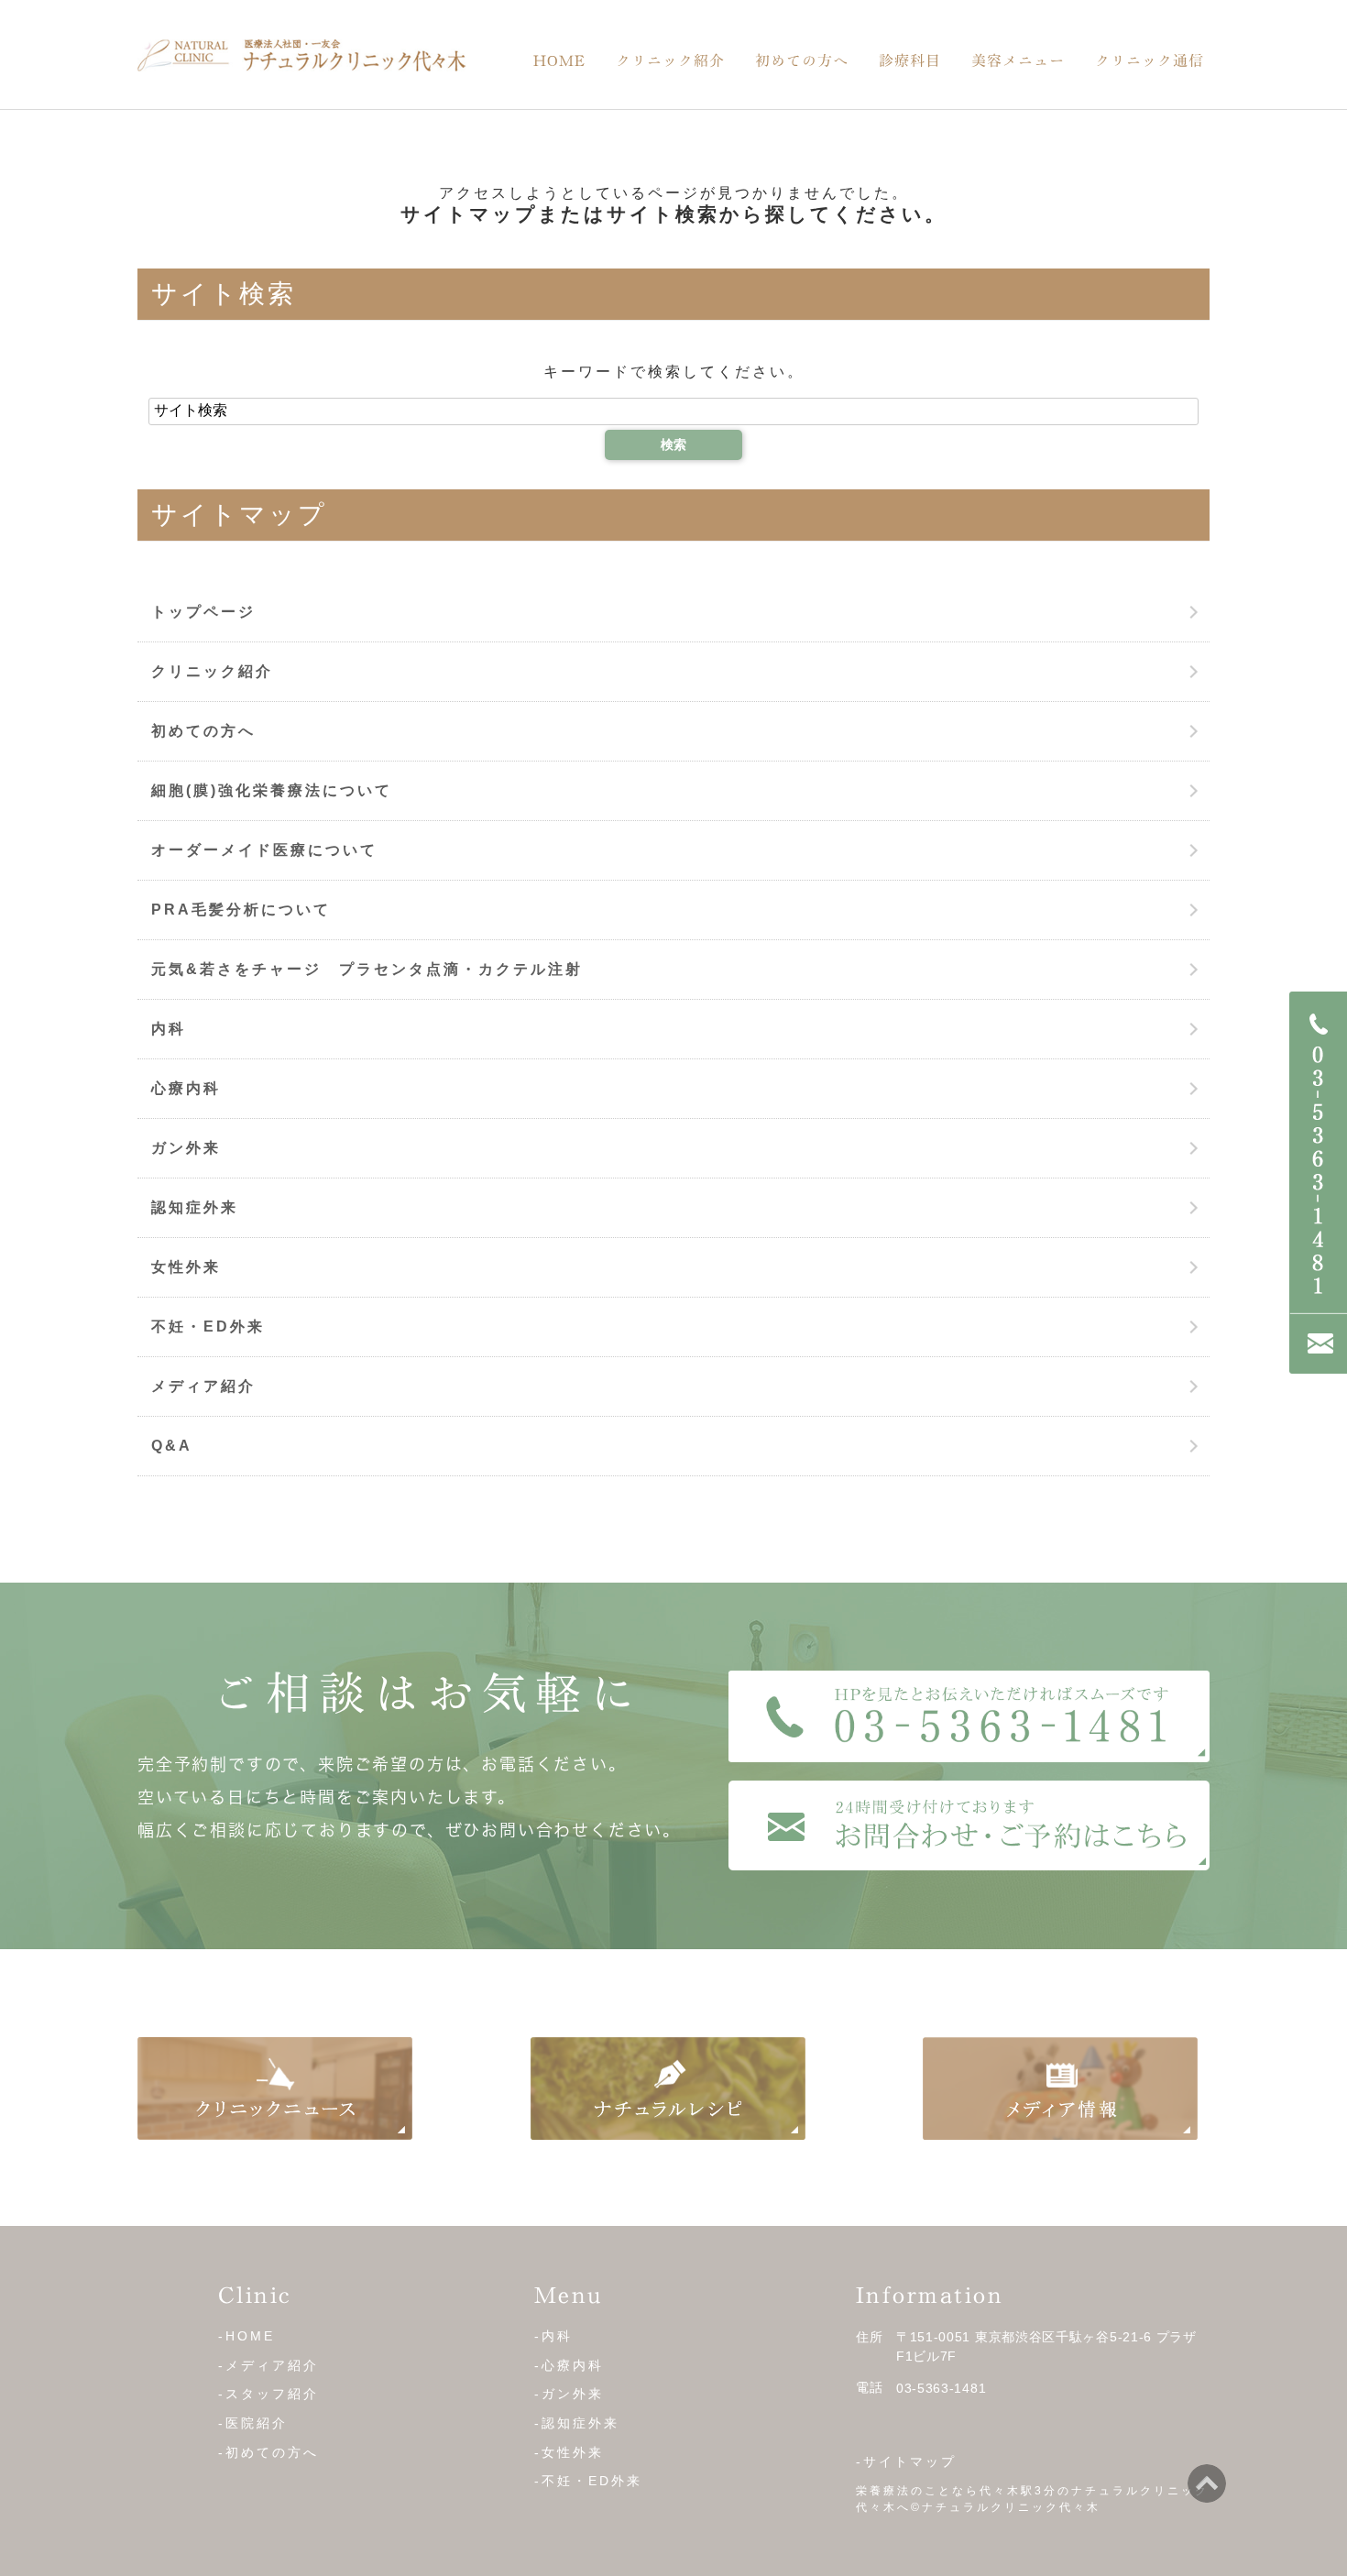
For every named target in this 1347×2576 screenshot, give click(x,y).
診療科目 (910, 60)
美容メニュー (1018, 60)
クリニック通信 (1150, 60)
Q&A (172, 1446)
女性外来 (186, 1267)
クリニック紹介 (670, 60)
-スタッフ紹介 (268, 2394)
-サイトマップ (906, 2461)
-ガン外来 (569, 2394)
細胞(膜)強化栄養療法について (272, 790)
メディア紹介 (203, 1386)
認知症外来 (195, 1207)
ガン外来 (186, 1148)
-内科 (553, 2336)
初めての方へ (802, 60)
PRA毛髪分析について (241, 910)
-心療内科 (569, 2365)
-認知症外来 (577, 2423)
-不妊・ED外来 (588, 2481)
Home (559, 60)
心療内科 (186, 1088)
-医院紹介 (253, 2423)
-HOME (246, 2336)
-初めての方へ (268, 2452)
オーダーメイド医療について (264, 850)
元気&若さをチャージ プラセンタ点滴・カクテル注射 (367, 969)
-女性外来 (569, 2452)
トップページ (203, 612)
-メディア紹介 (268, 2365)
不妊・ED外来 (208, 1326)
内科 (169, 1029)
